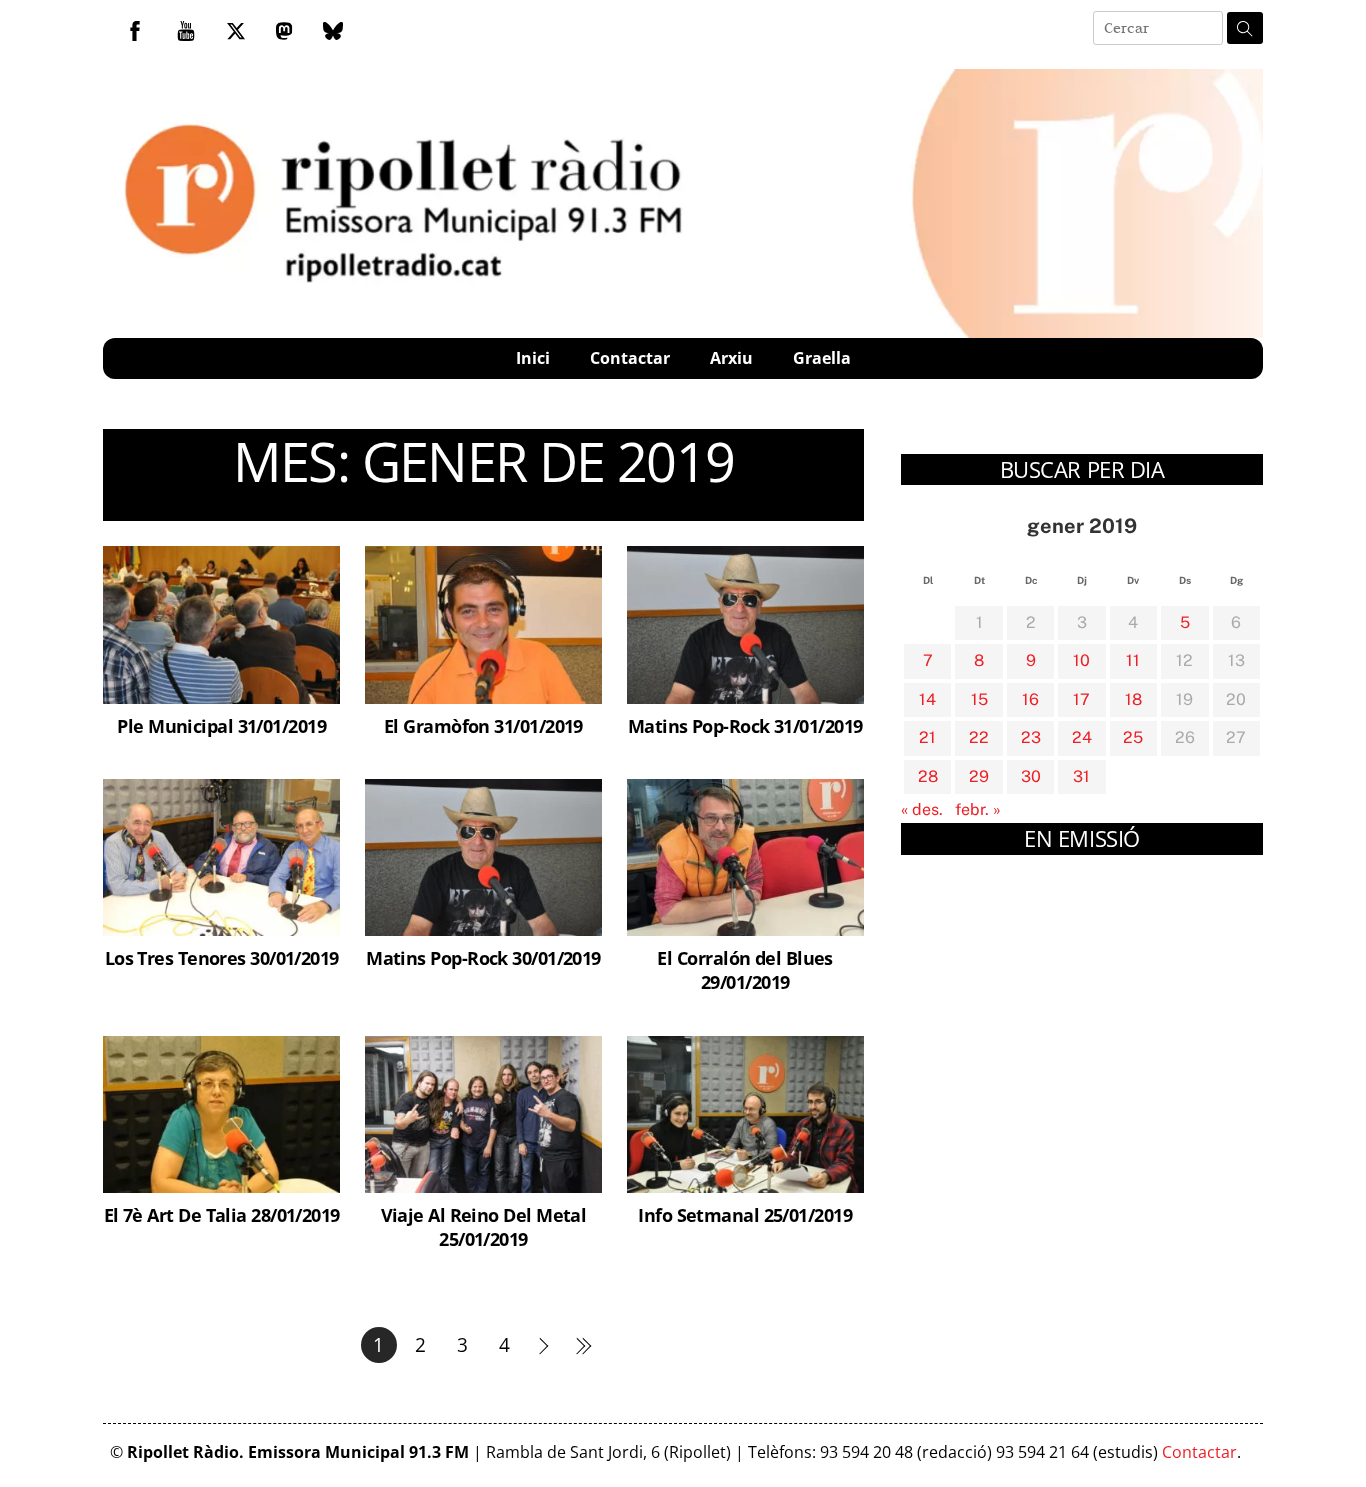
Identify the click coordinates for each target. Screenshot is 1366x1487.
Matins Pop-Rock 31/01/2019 (745, 725)
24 (1082, 737)
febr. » (978, 809)
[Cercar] (1245, 28)
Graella (822, 358)
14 (927, 699)
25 (1133, 737)
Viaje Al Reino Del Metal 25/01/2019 (484, 1226)
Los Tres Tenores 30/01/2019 (222, 957)
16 (1030, 699)
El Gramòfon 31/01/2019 (483, 725)
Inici (533, 358)
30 (1031, 776)
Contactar (630, 358)
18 (1133, 699)
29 (979, 776)
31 (1081, 776)
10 (1081, 660)
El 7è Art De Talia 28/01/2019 (222, 1214)
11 (1133, 660)
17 (1081, 699)
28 (928, 776)
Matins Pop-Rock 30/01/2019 (483, 957)
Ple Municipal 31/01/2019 (221, 725)
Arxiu (731, 358)
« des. (922, 809)
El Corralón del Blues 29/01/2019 (744, 969)
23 (1031, 737)
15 (979, 699)
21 (927, 737)
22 (979, 737)
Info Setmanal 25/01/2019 (745, 1214)
